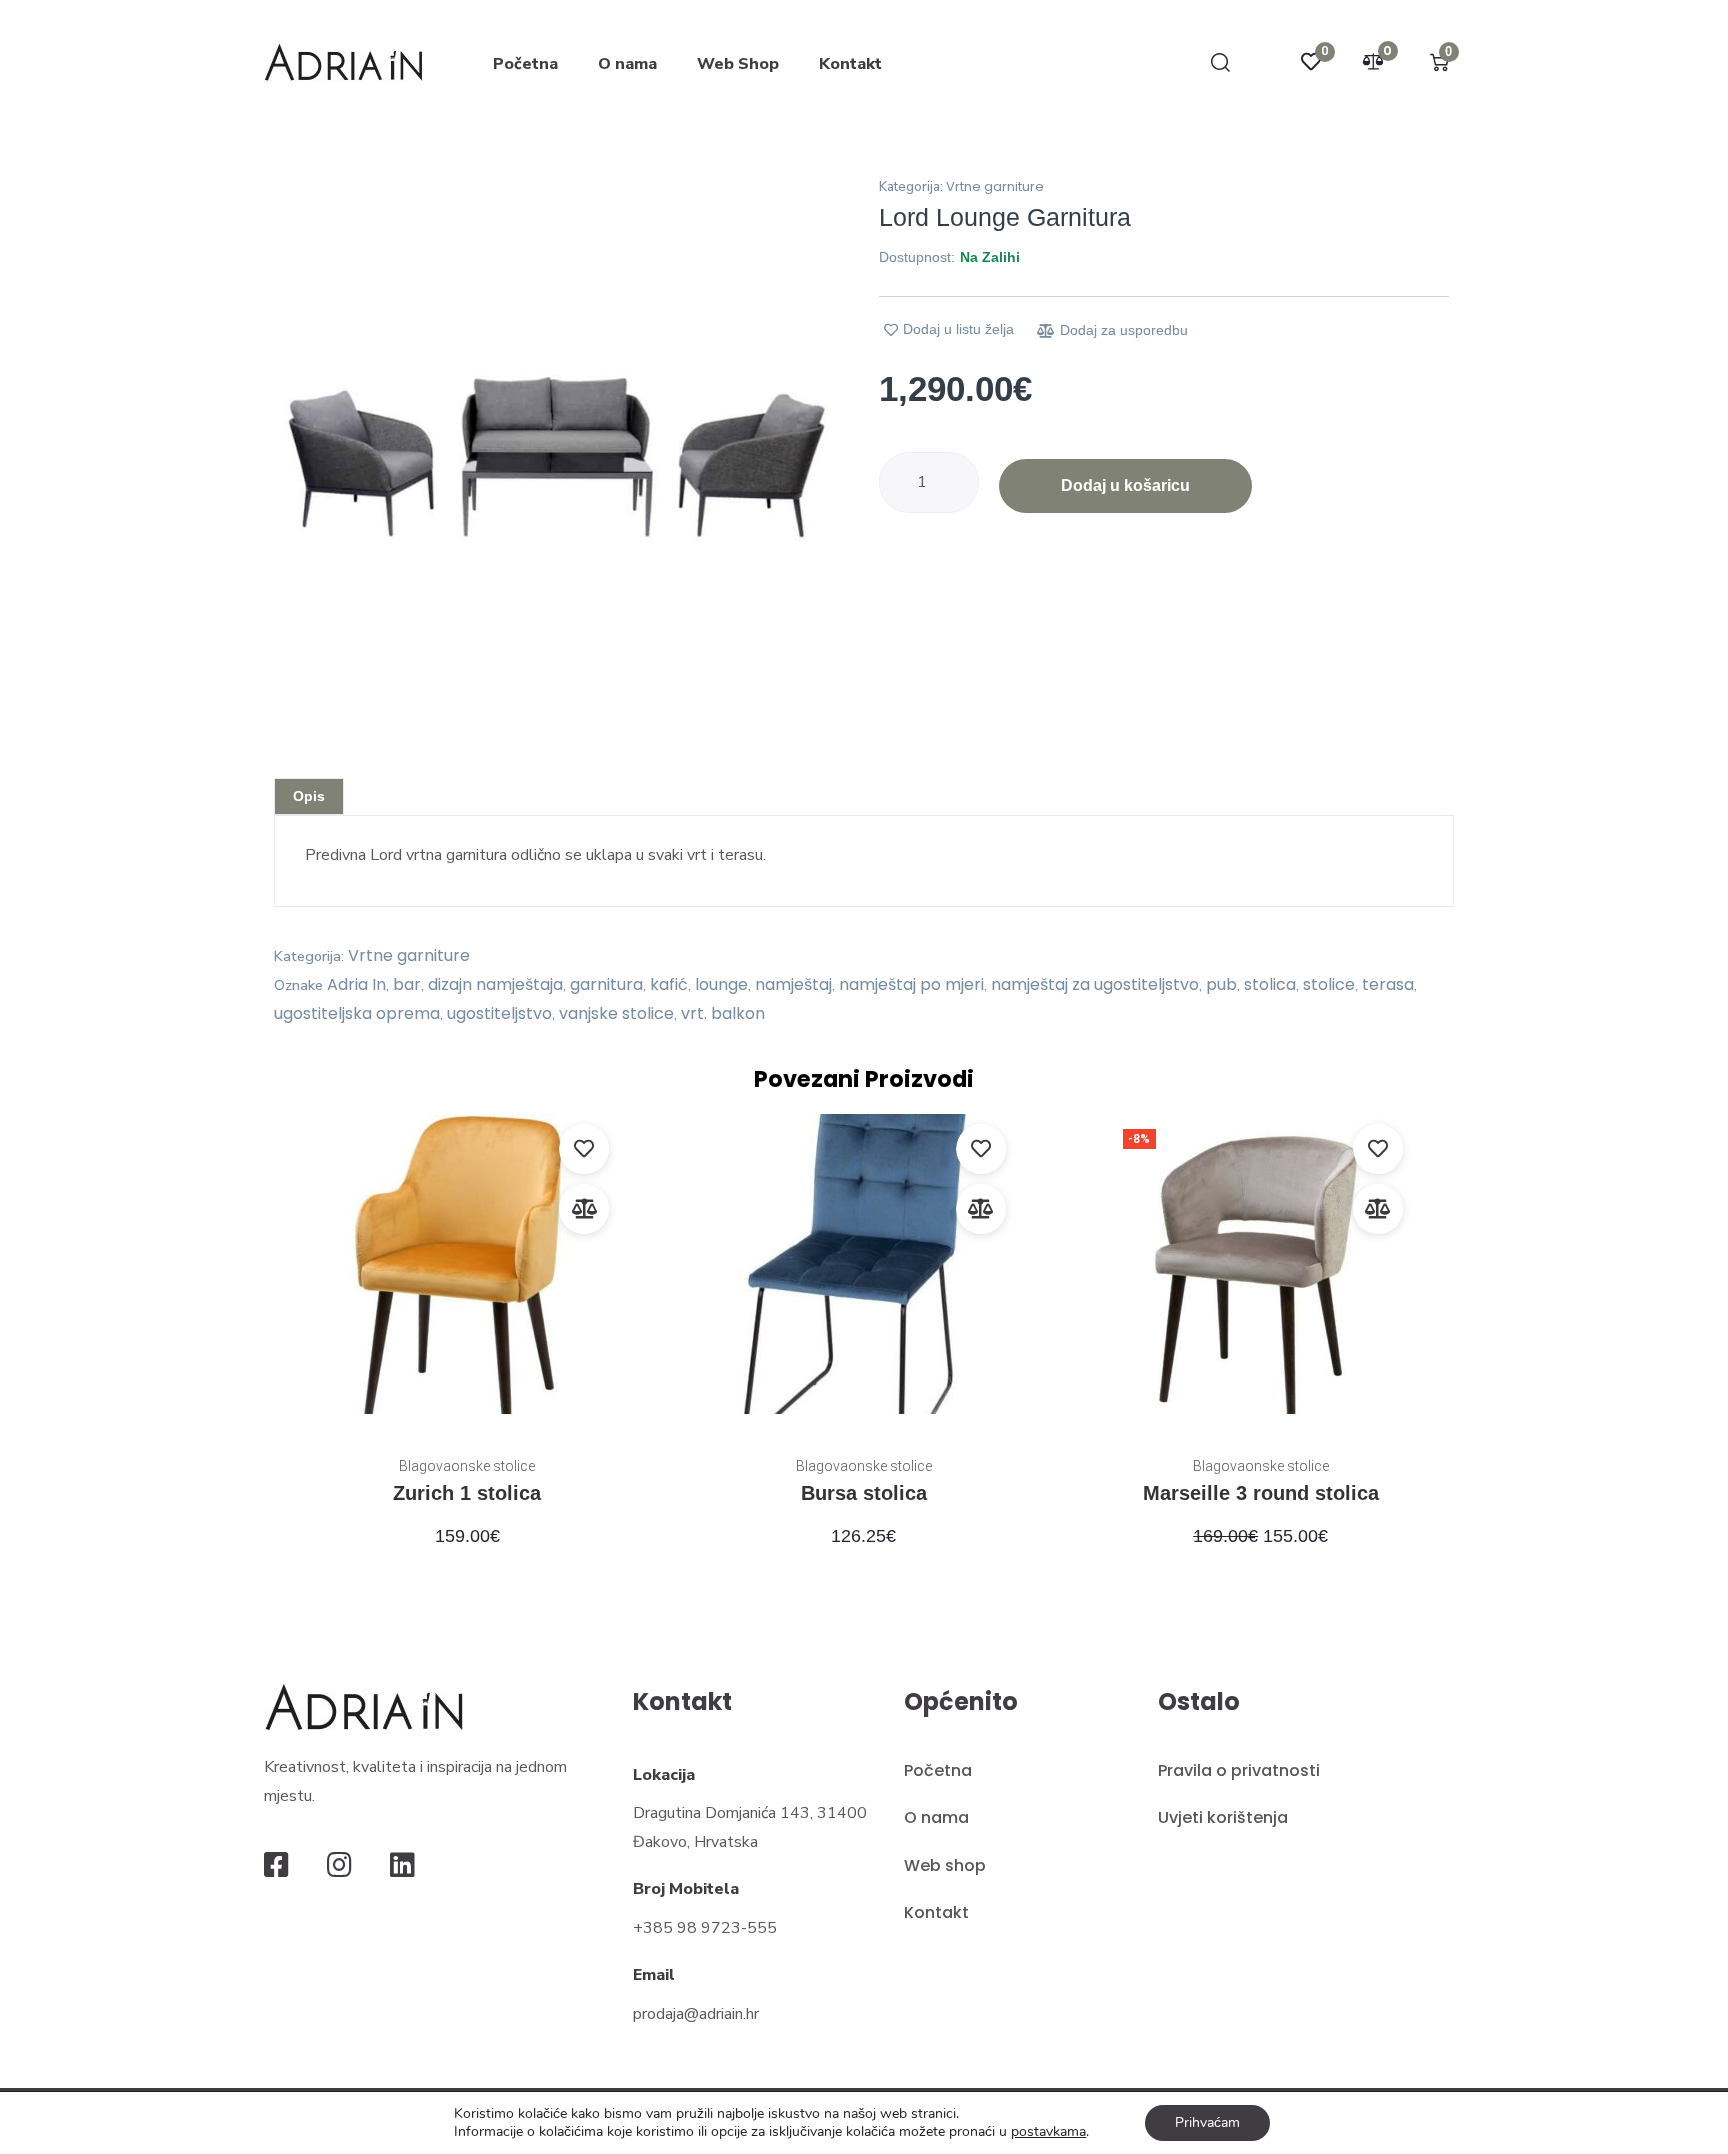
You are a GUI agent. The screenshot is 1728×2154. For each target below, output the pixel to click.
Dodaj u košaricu (1125, 485)
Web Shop (738, 64)
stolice (1329, 984)
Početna (525, 64)
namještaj (793, 984)
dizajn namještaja (495, 984)
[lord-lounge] (556, 458)
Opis (309, 796)
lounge (721, 984)
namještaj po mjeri (911, 984)
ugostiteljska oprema (357, 1013)
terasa (1388, 984)
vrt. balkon (723, 1013)
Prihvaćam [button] (1207, 2122)
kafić (669, 984)
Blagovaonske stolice (467, 1466)
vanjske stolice (616, 1013)
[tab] (309, 796)
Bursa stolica (864, 1493)
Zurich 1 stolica (467, 1493)
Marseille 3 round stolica (1261, 1493)
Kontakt (850, 64)
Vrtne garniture (995, 186)
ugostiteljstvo (499, 1013)
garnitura (606, 984)
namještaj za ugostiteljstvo (1095, 984)
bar (407, 984)
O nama (627, 64)
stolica (1270, 984)
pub (1221, 984)
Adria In (356, 984)
